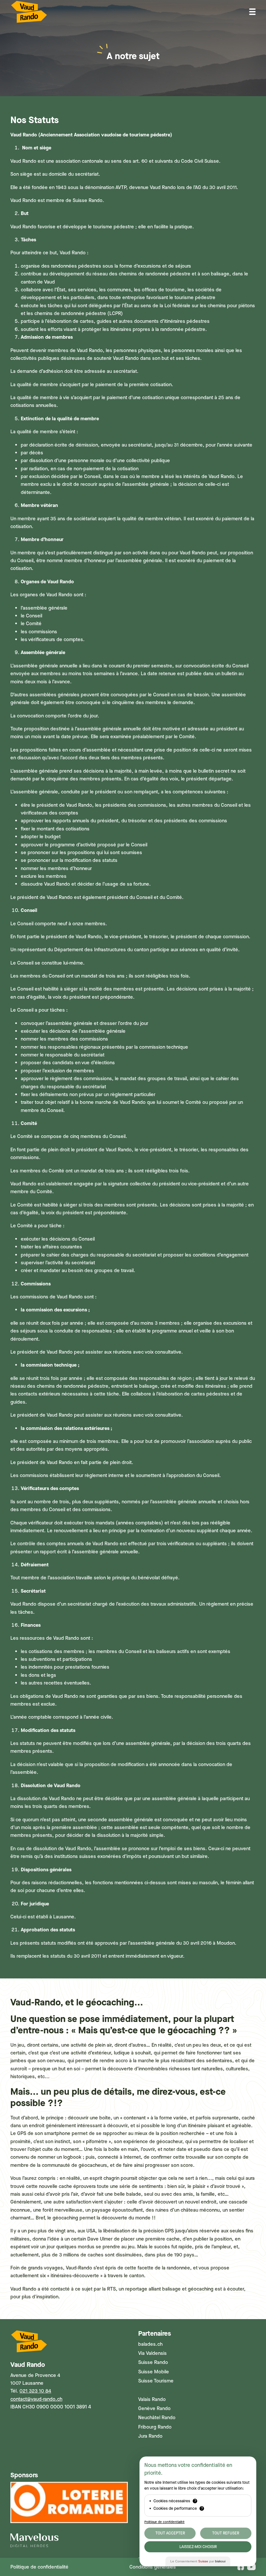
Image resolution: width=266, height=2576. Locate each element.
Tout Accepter (170, 2533)
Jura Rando (150, 2436)
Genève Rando (154, 2408)
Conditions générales (153, 2567)
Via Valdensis (152, 2353)
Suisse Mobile (154, 2372)
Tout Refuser (226, 2533)
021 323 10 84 (35, 2391)
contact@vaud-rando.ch (36, 2399)
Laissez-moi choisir (198, 2547)
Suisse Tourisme (156, 2381)
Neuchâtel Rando (157, 2418)
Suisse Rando (153, 2362)
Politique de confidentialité (39, 2567)
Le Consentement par (198, 2561)
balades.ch (150, 2344)
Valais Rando (152, 2399)
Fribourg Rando (155, 2427)
